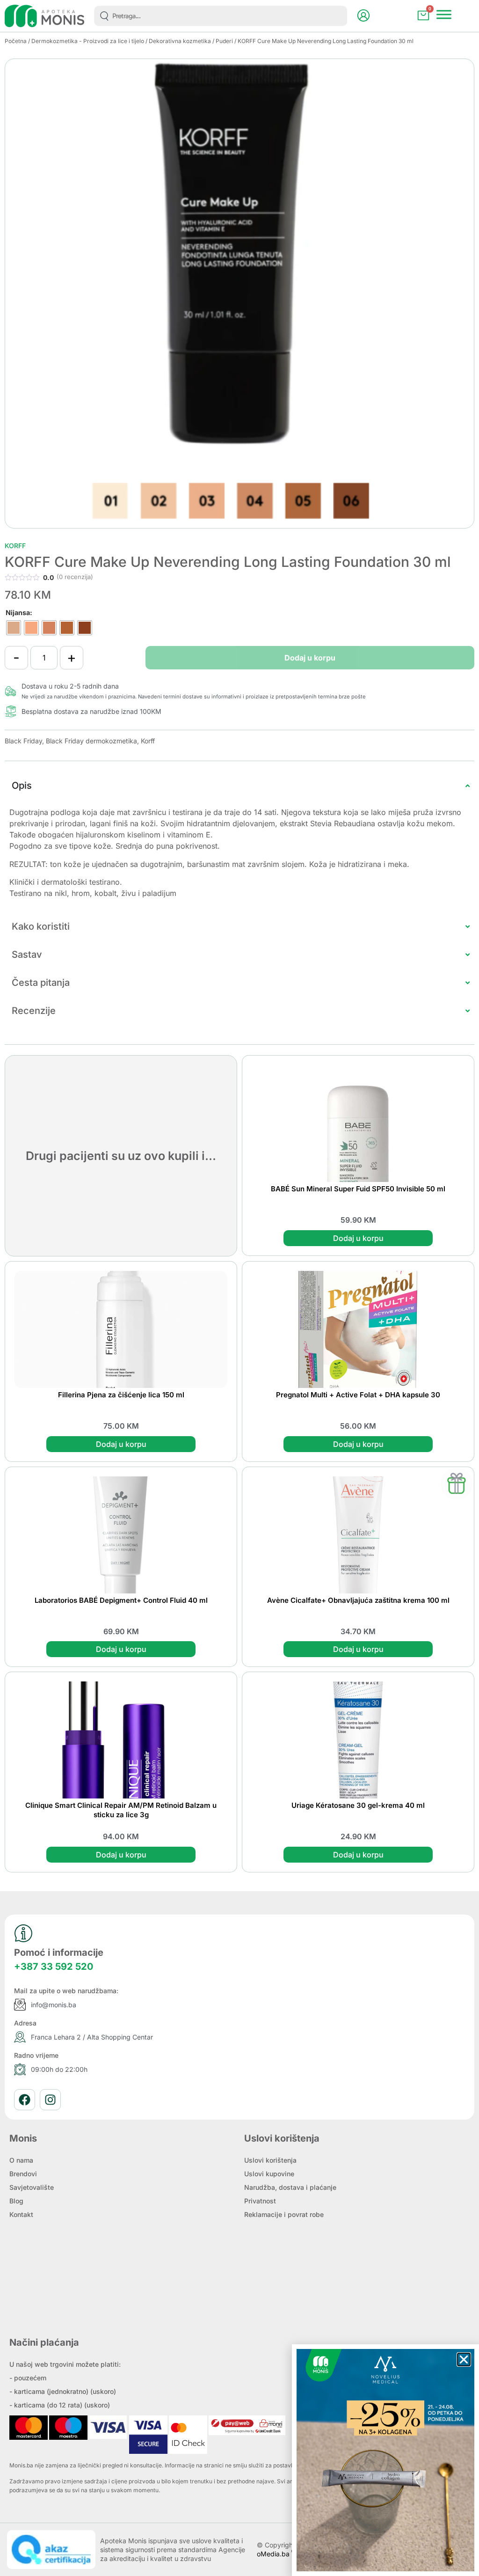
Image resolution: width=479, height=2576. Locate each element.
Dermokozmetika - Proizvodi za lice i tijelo (88, 41)
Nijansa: (19, 613)
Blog (16, 2201)
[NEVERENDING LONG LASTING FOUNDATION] (239, 294)
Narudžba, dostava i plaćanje (290, 2187)
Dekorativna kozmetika (180, 41)
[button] (464, 2359)
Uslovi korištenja (270, 2160)
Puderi (224, 41)
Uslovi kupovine (269, 2174)
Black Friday (23, 741)
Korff (15, 546)
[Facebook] (25, 2100)
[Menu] (444, 15)
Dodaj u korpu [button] (358, 1238)
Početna (16, 41)
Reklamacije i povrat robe (284, 2214)
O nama (21, 2160)
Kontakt (21, 2214)
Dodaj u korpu (310, 658)
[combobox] (221, 16)
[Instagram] (50, 2100)
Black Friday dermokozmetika (91, 741)
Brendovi (23, 2174)
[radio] (14, 628)
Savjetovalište (32, 2187)
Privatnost (260, 2201)
